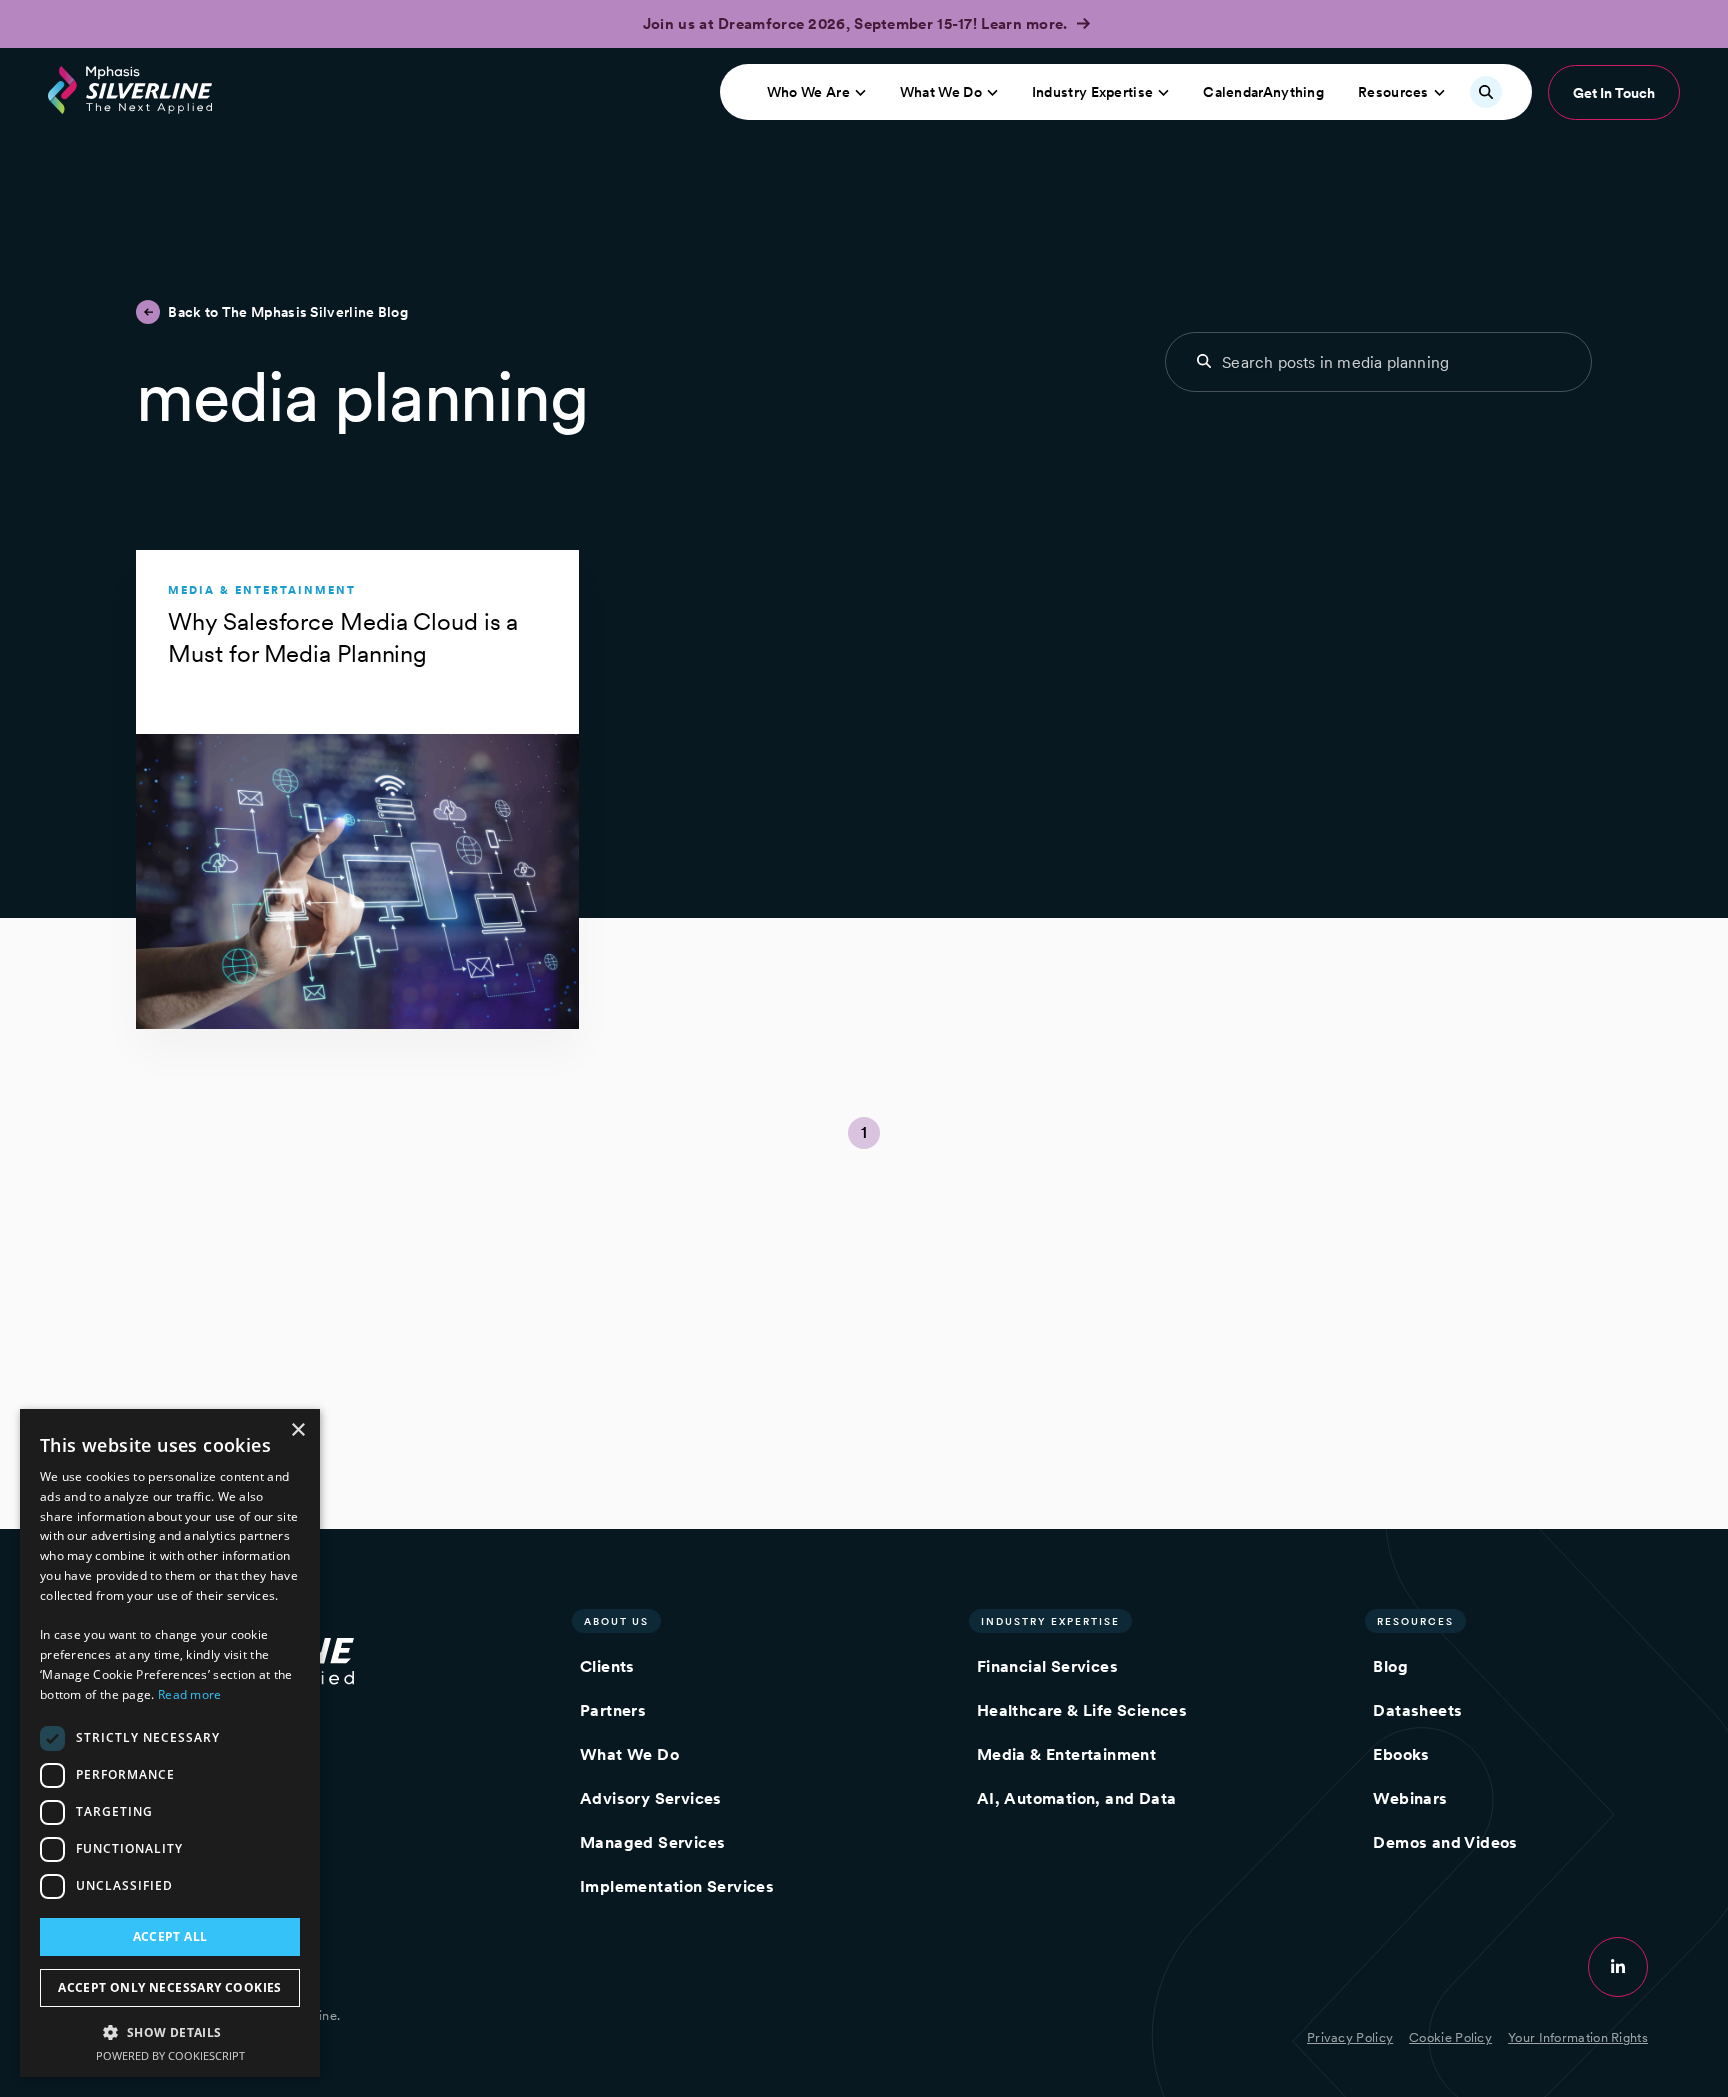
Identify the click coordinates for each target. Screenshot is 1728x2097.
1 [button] (864, 1132)
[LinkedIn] (1618, 1967)
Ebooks (1401, 1754)
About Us (616, 1621)
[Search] (1486, 92)
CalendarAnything (1263, 92)
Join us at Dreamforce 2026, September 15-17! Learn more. (857, 24)
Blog (1390, 1666)
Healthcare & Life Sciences (1082, 1710)
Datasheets (1417, 1710)
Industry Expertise (1092, 92)
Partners (613, 1710)
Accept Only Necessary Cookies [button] (170, 1987)
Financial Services (1047, 1666)
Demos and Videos (1445, 1842)
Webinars (1410, 1798)
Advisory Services (651, 1798)
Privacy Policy (1350, 2037)
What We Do (941, 92)
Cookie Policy (1450, 2037)
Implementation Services (677, 1886)
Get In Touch (1614, 93)
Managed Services (652, 1842)
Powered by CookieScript (170, 2055)
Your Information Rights (1578, 2037)
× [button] (297, 1430)
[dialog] (170, 1743)
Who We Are (808, 92)
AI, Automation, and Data (1077, 1798)
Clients (607, 1666)
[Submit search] (1204, 361)
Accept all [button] (170, 1936)
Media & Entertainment (1066, 1754)
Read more (190, 1694)
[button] (170, 2031)
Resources (1393, 92)
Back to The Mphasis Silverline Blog (288, 312)
